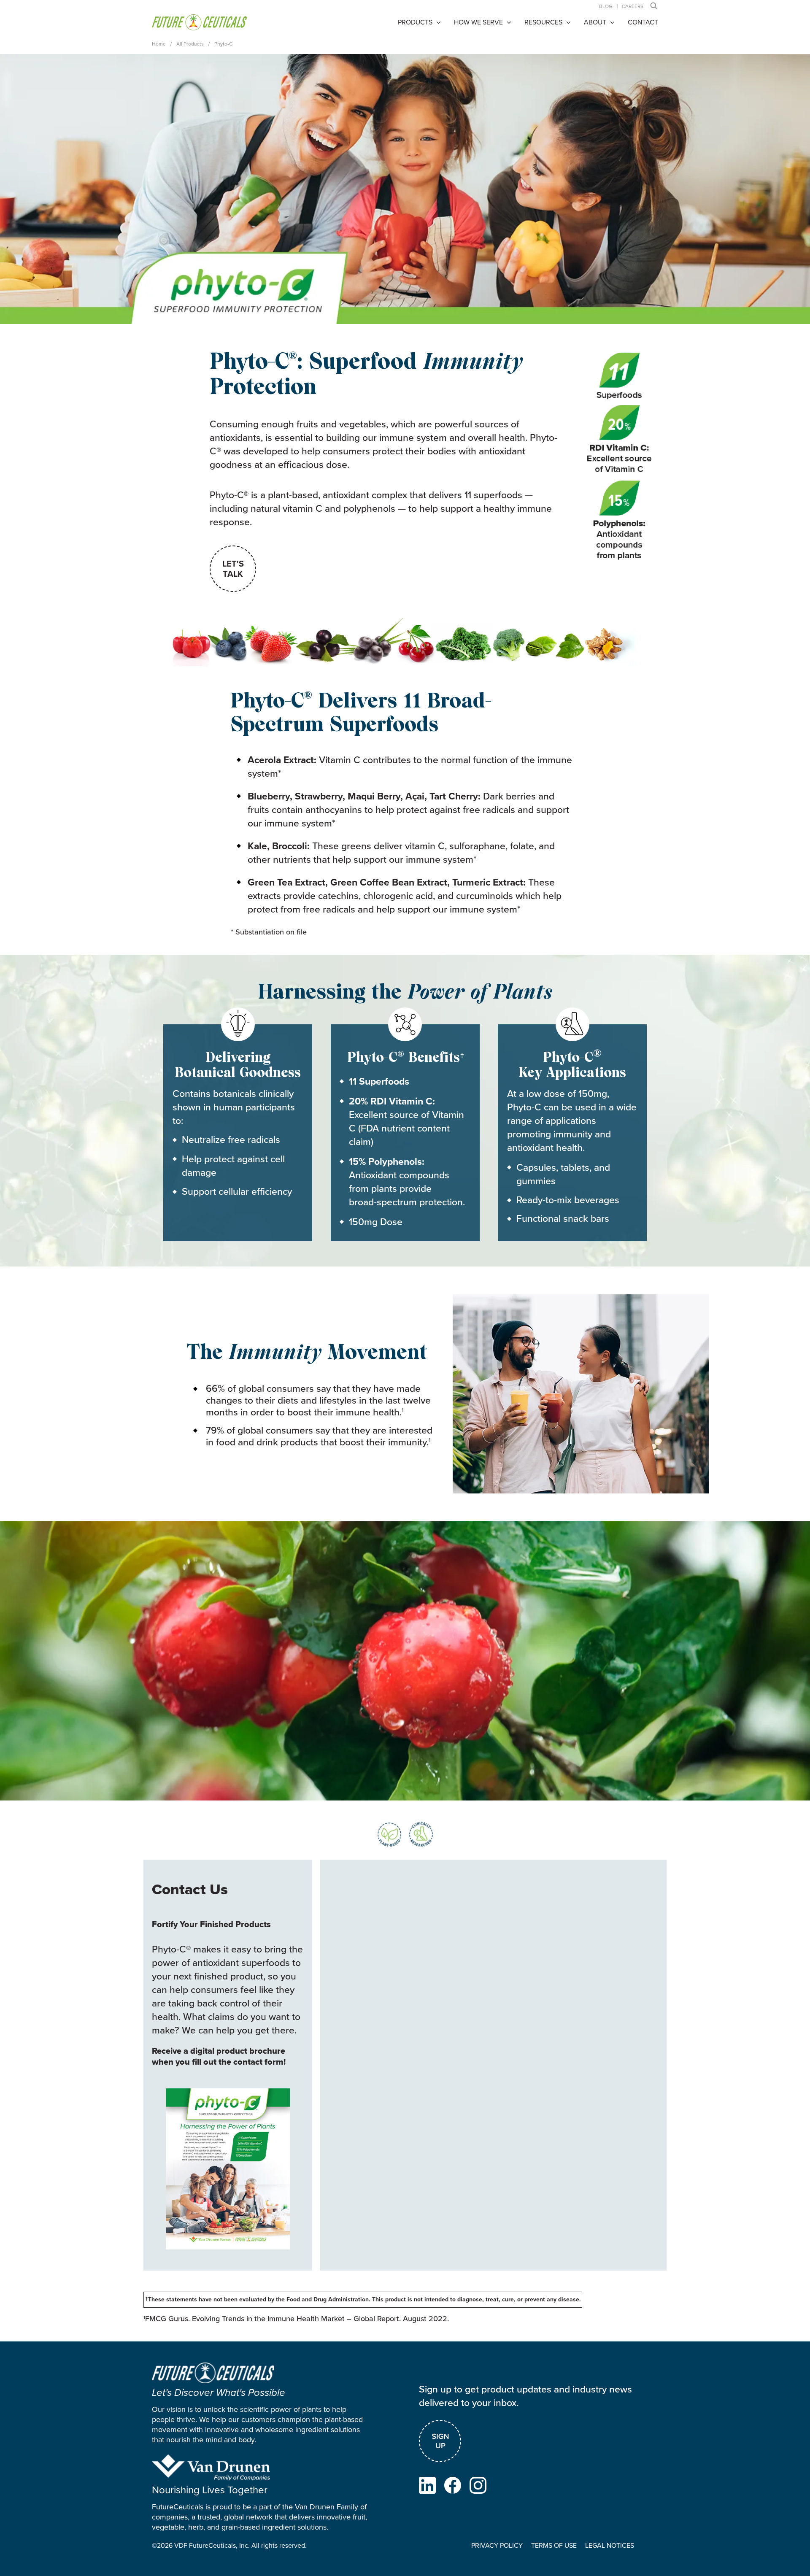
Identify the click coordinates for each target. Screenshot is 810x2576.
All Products (190, 44)
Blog (606, 6)
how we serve (478, 22)
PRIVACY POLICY (497, 2545)
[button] (654, 6)
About (595, 22)
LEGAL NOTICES (610, 2545)
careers (633, 6)
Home (159, 44)
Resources (543, 22)
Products (415, 22)
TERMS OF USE (554, 2545)
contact (643, 22)
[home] (199, 22)
